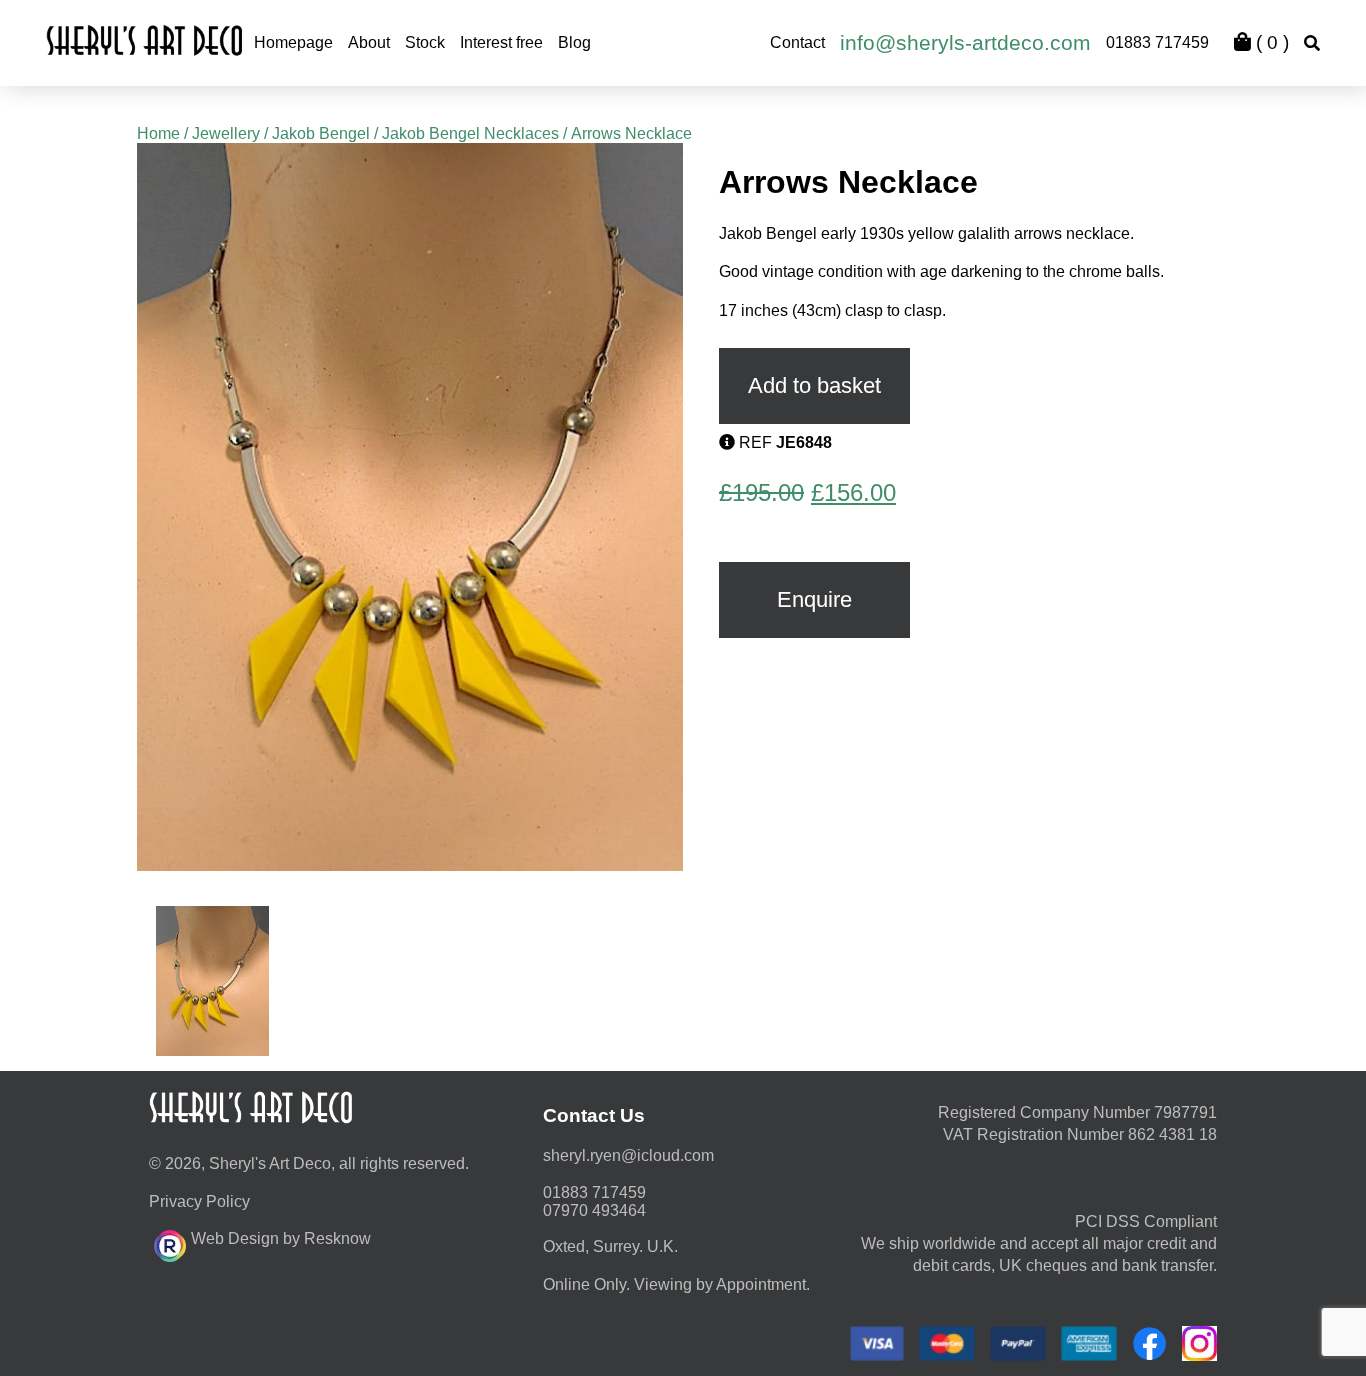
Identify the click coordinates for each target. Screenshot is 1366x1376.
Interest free (501, 42)
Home (158, 133)
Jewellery (226, 133)
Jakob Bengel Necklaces (470, 133)
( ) (1270, 42)
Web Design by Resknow (281, 1238)
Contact (797, 42)
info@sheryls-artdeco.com (965, 42)
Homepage (293, 42)
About (369, 42)
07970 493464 (594, 1210)
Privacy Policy (199, 1201)
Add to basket (814, 385)
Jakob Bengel (321, 133)
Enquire (814, 599)
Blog (574, 42)
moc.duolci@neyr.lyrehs (628, 1155)
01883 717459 (1157, 42)
